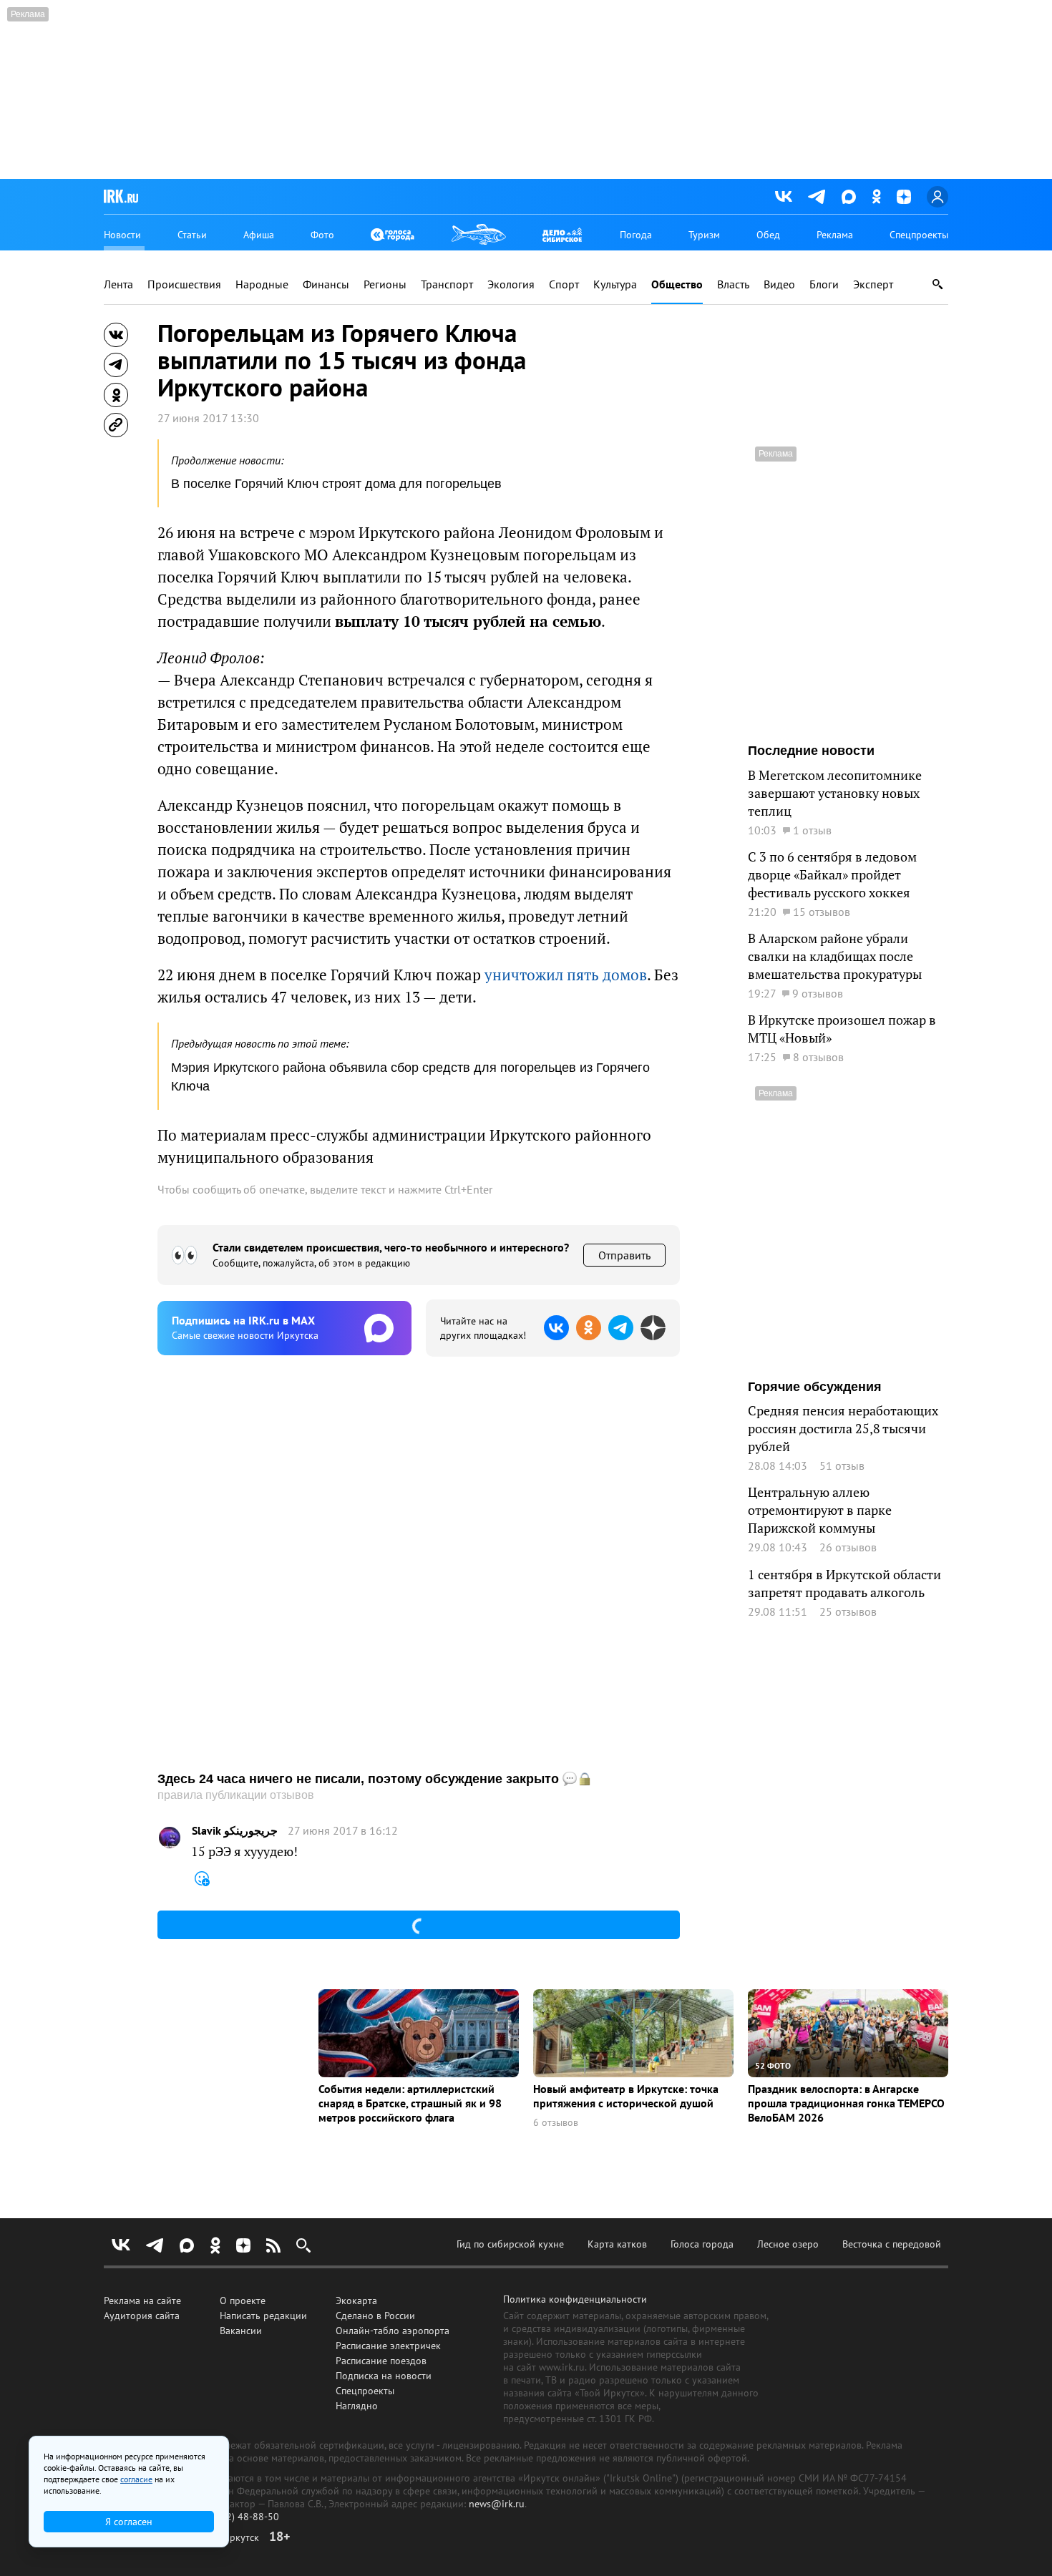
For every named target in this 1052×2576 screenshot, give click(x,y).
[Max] (849, 197)
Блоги (824, 284)
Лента (118, 284)
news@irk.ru (497, 2504)
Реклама (835, 235)
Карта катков (617, 2244)
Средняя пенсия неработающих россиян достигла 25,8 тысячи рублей (843, 1429)
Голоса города (702, 2244)
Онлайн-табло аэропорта (393, 2331)
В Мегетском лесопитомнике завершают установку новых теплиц (835, 793)
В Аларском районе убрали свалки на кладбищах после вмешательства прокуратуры (835, 956)
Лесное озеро (788, 2244)
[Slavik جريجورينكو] (170, 1838)
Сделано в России (375, 2316)
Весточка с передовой (892, 2244)
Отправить (624, 1255)
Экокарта (356, 2301)
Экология (511, 284)
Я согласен (129, 2522)
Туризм (704, 235)
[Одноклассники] (876, 196)
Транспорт (447, 284)
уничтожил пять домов (566, 975)
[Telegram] (817, 197)
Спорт (564, 284)
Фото (322, 235)
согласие (136, 2479)
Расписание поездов (381, 2361)
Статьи (192, 235)
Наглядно (357, 2406)
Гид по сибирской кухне (510, 2244)
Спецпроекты (919, 235)
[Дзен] (904, 197)
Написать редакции (263, 2316)
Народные (262, 284)
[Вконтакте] (784, 197)
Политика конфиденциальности (575, 2299)
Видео (779, 284)
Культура (615, 284)
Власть (733, 284)
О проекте (243, 2301)
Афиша (259, 235)
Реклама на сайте (142, 2301)
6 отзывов (556, 2123)
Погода (636, 235)
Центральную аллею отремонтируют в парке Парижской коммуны (820, 1510)
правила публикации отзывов (236, 1795)
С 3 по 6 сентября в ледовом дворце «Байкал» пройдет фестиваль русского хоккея (832, 875)
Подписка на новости (384, 2376)
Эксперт (873, 284)
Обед (768, 235)
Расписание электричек (388, 2346)
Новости (122, 235)
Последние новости (811, 751)
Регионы (385, 284)
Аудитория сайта (142, 2316)
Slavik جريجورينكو (235, 1831)
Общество (677, 284)
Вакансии (241, 2331)
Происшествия (184, 284)
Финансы (326, 284)
